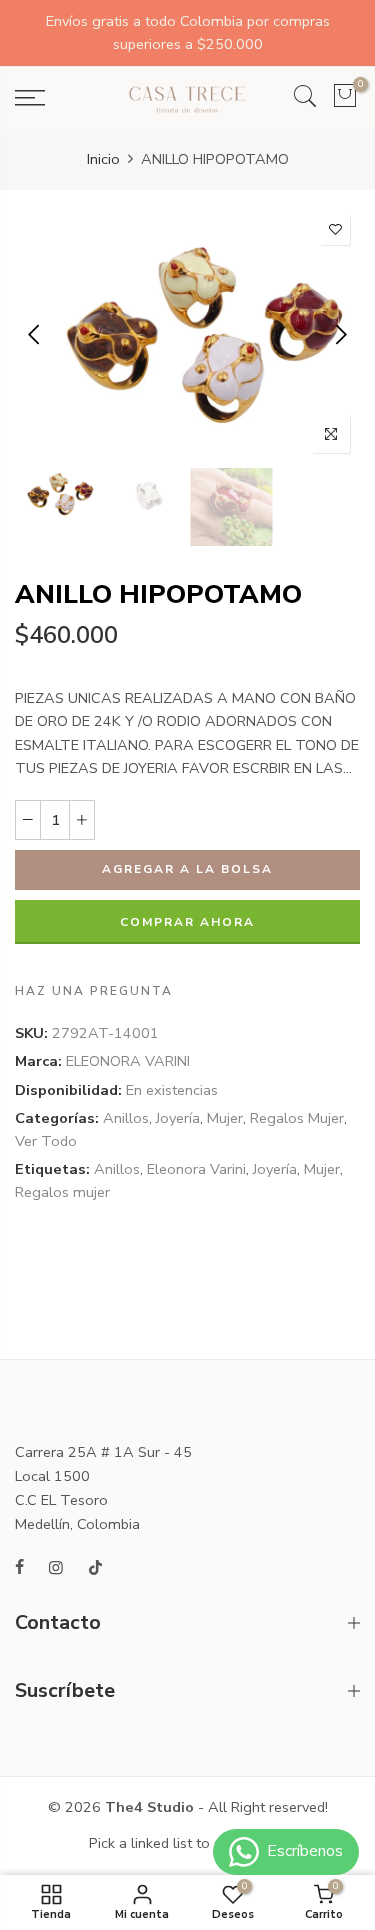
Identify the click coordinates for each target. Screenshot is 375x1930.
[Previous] (35, 334)
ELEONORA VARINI (128, 1061)
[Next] (339, 334)
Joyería (178, 1118)
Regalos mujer (62, 1192)
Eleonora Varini (196, 1169)
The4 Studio (149, 1807)
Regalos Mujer (297, 1118)
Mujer (225, 1118)
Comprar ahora (187, 922)
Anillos (126, 1118)
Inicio (103, 159)
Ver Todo (46, 1141)
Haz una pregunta (94, 991)
